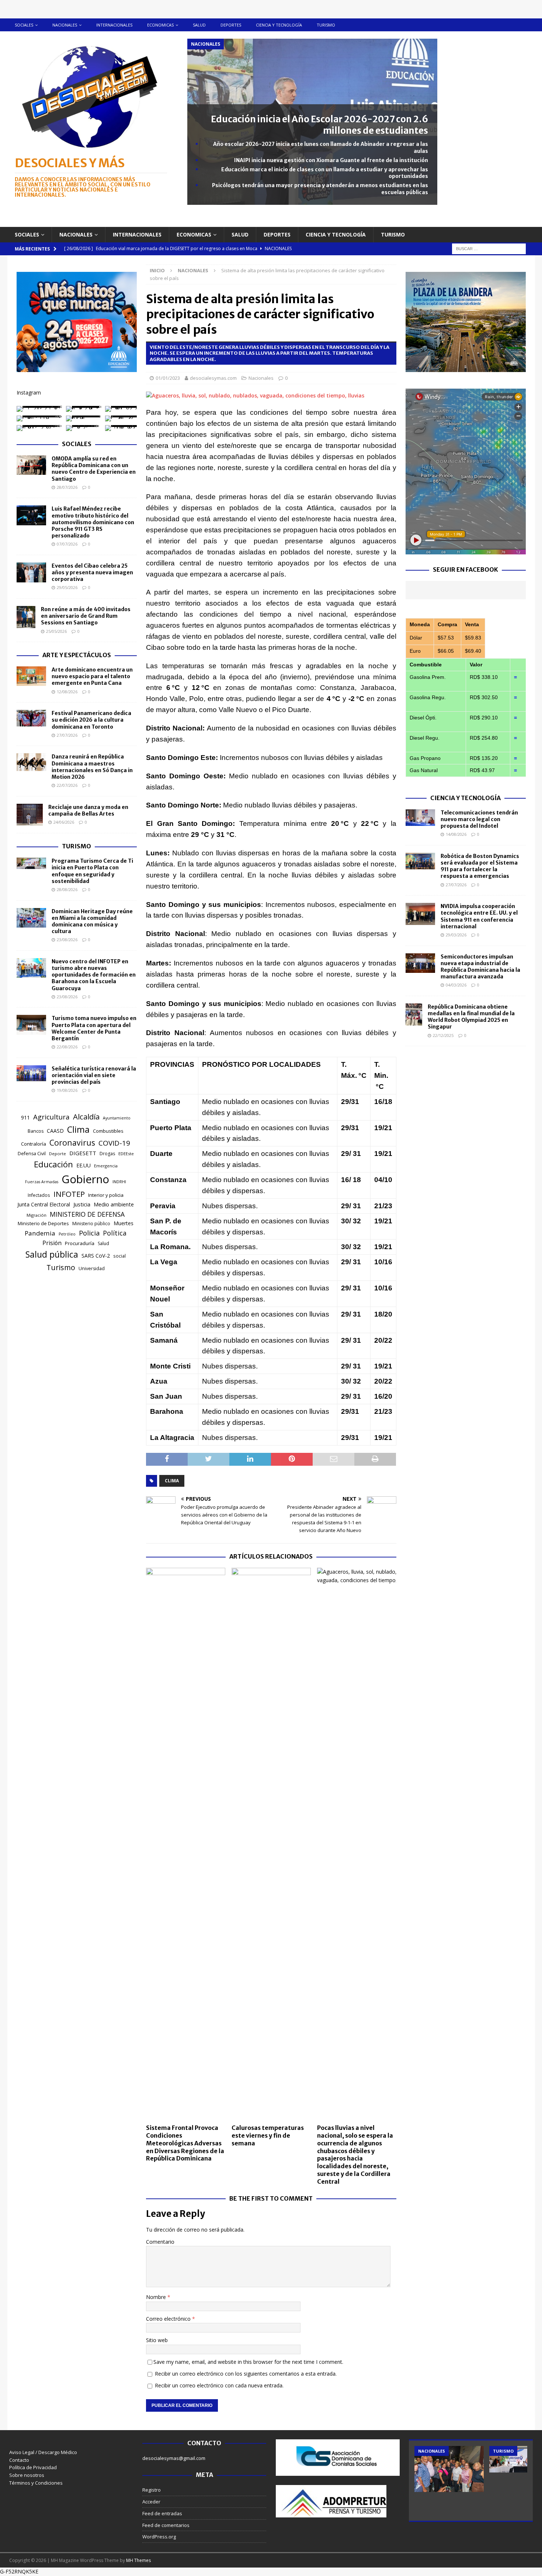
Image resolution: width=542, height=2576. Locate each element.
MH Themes (138, 2560)
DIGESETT (83, 1153)
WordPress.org (159, 2537)
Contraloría (34, 1144)
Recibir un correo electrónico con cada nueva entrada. (219, 2385)
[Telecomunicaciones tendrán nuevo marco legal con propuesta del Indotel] (420, 818)
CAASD (55, 1131)
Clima (172, 1481)
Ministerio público (91, 1224)
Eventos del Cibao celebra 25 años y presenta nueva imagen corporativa (92, 572)
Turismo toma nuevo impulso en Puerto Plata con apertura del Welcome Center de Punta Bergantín (94, 1028)
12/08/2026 (67, 692)
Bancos (36, 1131)
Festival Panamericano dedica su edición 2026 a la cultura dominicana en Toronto (91, 720)
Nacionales (65, 25)
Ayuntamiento (117, 1118)
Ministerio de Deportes (43, 1223)
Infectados (39, 1195)
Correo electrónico (169, 2319)
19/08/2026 (67, 1090)
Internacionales (114, 25)
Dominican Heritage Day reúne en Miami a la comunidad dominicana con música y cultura (92, 921)
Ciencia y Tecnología (465, 798)
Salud (199, 25)
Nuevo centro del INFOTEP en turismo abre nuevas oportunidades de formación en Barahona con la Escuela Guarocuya (94, 975)
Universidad (92, 1268)
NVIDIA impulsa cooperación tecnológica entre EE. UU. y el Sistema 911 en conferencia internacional (479, 916)
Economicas (160, 25)
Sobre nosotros (27, 2475)
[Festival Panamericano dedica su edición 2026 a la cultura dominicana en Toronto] (31, 718)
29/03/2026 (456, 935)
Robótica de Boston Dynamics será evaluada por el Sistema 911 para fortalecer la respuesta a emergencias (480, 866)
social (119, 1256)
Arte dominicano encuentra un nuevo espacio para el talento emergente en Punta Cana (92, 676)
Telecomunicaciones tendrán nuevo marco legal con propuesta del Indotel (479, 819)
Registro (152, 2490)
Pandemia (40, 1233)
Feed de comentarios (166, 2525)
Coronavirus (72, 1142)
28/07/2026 (67, 487)
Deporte (58, 1154)
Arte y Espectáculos (77, 655)
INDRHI (119, 1182)
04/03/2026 (456, 985)
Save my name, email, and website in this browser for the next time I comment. (248, 2362)
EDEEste (126, 1154)
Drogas (107, 1154)
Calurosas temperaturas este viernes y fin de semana (268, 2135)
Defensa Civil (32, 1154)
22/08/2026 (67, 1047)
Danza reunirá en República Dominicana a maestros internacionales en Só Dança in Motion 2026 (92, 767)
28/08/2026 (67, 889)
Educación (53, 1164)
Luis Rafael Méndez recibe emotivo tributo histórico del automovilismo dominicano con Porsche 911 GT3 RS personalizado (93, 522)
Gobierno (85, 1179)
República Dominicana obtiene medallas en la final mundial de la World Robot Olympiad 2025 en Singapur (471, 1017)
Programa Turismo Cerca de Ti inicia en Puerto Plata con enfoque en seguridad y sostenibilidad (92, 871)
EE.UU (84, 1165)
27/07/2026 (67, 735)
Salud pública (52, 1254)
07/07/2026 (67, 544)
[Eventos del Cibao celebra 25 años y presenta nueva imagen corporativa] (31, 572)
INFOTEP (69, 1194)
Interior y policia (106, 1195)
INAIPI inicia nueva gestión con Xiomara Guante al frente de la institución (331, 160)
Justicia (82, 1204)
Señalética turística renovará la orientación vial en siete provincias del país (94, 1075)
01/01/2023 (168, 378)
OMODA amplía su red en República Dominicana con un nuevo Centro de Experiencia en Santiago (94, 469)
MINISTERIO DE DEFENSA (87, 1214)
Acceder (151, 2502)
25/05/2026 (56, 631)
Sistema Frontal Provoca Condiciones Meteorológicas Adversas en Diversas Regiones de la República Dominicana (185, 2143)
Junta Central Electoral (44, 1204)
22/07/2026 (67, 785)
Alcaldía (86, 1117)
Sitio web (157, 2340)
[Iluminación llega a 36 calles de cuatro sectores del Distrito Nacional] (449, 2469)
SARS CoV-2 (96, 1256)
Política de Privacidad (33, 2467)
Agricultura (51, 1117)
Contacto (19, 2460)
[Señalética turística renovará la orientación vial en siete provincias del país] (31, 1073)
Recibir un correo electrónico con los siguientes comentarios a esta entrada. (246, 2374)
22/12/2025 (443, 1035)
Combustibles (108, 1131)
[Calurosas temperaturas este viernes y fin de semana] (271, 1844)
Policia (89, 1233)
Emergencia (106, 1166)
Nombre (157, 2297)
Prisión (52, 1243)
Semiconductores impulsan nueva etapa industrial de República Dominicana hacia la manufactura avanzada (480, 967)
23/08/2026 (67, 940)
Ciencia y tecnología (279, 25)
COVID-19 (114, 1143)
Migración (37, 1215)
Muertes (124, 1223)
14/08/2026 (456, 834)
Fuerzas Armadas (42, 1182)
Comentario (160, 2242)
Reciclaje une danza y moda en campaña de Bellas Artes (88, 810)
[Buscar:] (489, 248)
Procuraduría (80, 1243)
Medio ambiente (114, 1204)
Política (115, 1233)
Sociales (24, 25)
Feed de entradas (162, 2513)
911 (25, 1117)
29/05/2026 (67, 587)
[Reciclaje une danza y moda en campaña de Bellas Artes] (30, 815)
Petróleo (67, 1234)
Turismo (326, 25)
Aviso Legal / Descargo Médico (43, 2452)
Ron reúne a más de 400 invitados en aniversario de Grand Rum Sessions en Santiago (86, 616)
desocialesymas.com (213, 378)
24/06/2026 (64, 822)
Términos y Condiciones (36, 2483)
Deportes (231, 25)
